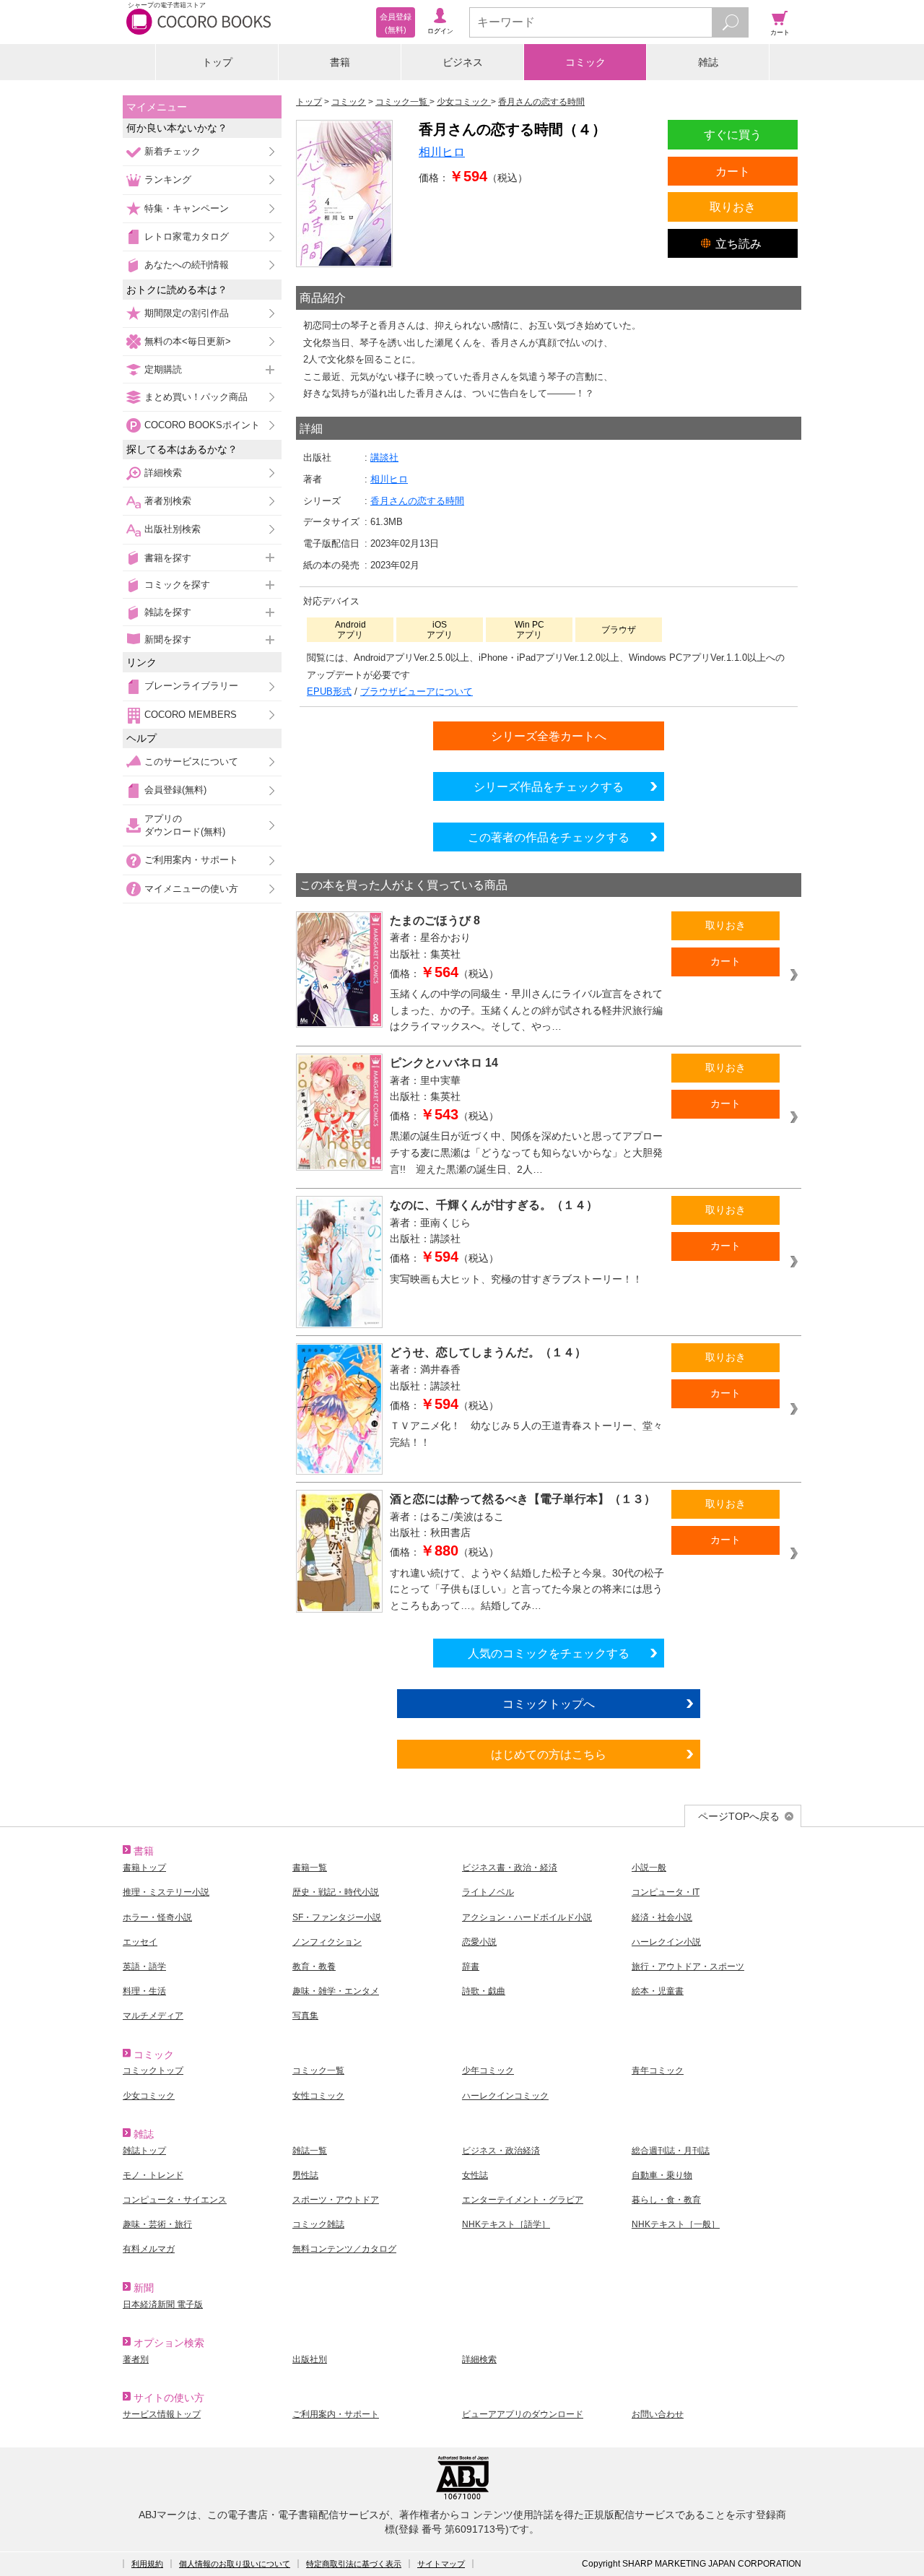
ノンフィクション (327, 1942)
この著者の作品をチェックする (549, 837)
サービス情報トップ (162, 2414)
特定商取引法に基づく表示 (354, 2564)
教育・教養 (314, 1966)
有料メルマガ (149, 2249)
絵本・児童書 (658, 1991)
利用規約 (147, 2564)
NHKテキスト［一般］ (676, 2224)
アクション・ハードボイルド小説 (527, 1917)
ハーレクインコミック (505, 2096)
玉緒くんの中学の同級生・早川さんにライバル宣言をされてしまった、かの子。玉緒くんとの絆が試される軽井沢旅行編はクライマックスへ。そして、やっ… (526, 1010)
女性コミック (318, 2096)
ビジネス (463, 62)
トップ (217, 62)
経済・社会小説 (662, 1917)
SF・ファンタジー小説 (337, 1917)
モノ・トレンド (153, 2175)
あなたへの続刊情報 (187, 265)
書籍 (340, 62)
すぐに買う (733, 134)
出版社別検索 (173, 529)
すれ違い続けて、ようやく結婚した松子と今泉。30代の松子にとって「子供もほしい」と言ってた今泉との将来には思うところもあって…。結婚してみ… (527, 1589)
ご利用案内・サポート (191, 860)
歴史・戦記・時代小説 (336, 1892)
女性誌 (475, 2175)
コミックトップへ (549, 1704)
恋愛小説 (479, 1942)
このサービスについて (191, 762)
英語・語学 (144, 1966)
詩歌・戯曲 (484, 1991)
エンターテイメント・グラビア (523, 2200)
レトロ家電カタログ (187, 237)
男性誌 (305, 2175)
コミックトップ (153, 2070)
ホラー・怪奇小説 (157, 1917)
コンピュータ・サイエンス (175, 2200)
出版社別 (310, 2359)
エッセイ (140, 1942)
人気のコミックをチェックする (549, 1653)
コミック (585, 62)
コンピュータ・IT (666, 1892)
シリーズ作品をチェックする (549, 786)
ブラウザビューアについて (417, 691)
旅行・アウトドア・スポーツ (688, 1966)
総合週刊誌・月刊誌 (671, 2151)
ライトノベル (488, 1892)
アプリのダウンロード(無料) (185, 825)
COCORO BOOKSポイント (202, 425)
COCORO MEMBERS (191, 715)
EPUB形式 (329, 691)
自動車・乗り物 (662, 2175)
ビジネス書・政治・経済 (510, 1868)
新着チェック (173, 151)
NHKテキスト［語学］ (506, 2224)
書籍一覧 (310, 1868)
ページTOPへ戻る (739, 1816)
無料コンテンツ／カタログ (344, 2249)
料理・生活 (144, 1991)
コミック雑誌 (318, 2224)
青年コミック (658, 2070)
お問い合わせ (658, 2414)
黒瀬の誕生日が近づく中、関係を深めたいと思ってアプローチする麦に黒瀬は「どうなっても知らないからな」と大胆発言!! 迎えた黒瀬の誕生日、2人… (526, 1152)
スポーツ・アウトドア (336, 2200)
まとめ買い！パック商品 (196, 397)
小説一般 (649, 1868)
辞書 (471, 1966)
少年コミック (488, 2070)
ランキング (168, 179)
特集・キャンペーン (187, 208)
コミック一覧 (318, 2070)
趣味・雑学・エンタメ (336, 1991)
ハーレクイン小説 (666, 1942)
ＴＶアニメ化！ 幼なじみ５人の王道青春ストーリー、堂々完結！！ (526, 1434)
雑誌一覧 (310, 2151)
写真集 (305, 2016)
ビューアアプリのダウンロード (523, 2414)
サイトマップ (441, 2564)
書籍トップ (144, 1868)
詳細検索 (163, 473)
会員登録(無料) (175, 790)
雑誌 (708, 62)
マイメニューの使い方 (191, 889)
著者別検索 (168, 501)
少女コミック (149, 2096)
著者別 (136, 2359)
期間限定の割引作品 (187, 313)
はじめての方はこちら (549, 1754)
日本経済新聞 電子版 (163, 2304)
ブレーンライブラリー (191, 686)
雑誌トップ (144, 2151)
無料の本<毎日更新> (188, 341)
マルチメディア (153, 2016)
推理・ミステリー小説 (166, 1892)
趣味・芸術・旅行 (157, 2224)
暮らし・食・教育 (666, 2200)
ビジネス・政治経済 (501, 2151)
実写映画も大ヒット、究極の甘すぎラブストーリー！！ (516, 1279)
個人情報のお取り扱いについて (235, 2564)
